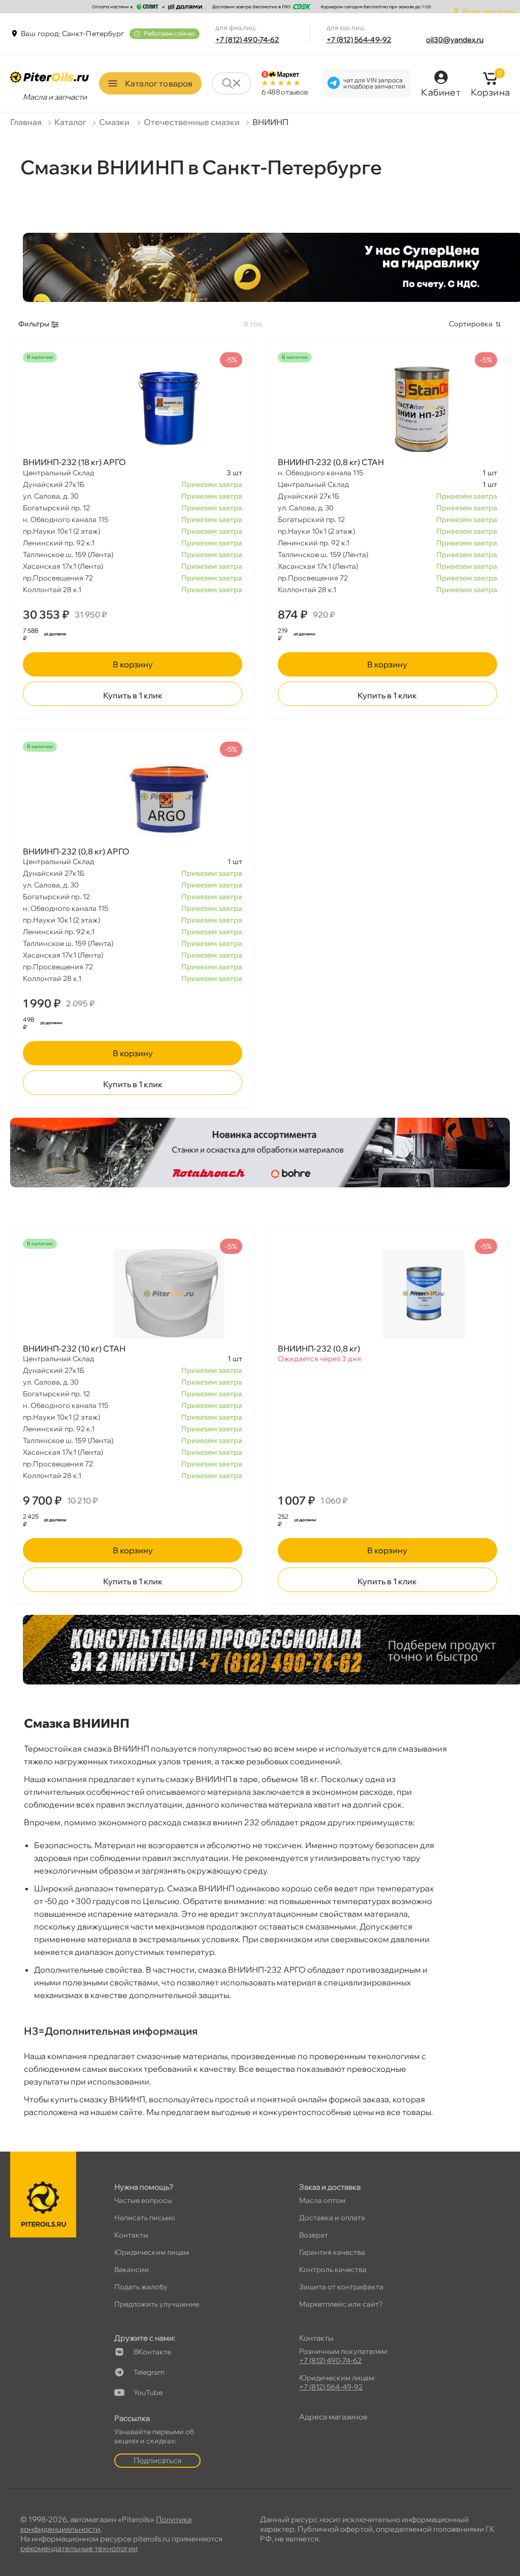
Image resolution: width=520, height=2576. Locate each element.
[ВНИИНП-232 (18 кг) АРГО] (133, 407)
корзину (133, 664)
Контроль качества (333, 2270)
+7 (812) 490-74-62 (247, 40)
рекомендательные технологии (79, 2548)
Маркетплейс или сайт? (341, 2304)
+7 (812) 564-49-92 (359, 40)
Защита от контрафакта (341, 2287)
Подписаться (157, 2460)
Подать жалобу (141, 2287)
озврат (314, 2235)
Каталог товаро (159, 83)
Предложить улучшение (157, 2304)
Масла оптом (322, 2200)
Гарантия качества (332, 2252)
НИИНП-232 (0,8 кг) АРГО (76, 851)
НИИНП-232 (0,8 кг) (319, 1348)
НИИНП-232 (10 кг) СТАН (74, 1348)
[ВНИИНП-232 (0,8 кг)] (387, 1294)
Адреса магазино (333, 2417)
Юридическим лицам (152, 2252)
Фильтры (34, 324)
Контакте (152, 2352)
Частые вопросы (143, 2200)
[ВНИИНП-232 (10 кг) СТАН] (133, 1294)
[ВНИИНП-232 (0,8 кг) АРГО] (133, 796)
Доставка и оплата (332, 2218)
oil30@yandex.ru (455, 40)
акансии (132, 2270)
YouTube (148, 2393)
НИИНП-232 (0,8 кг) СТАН (331, 462)
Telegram (149, 2372)
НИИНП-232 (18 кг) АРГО (74, 462)
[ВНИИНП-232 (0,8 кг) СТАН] (387, 407)
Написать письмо (145, 2218)
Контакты (131, 2235)
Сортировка (471, 324)
